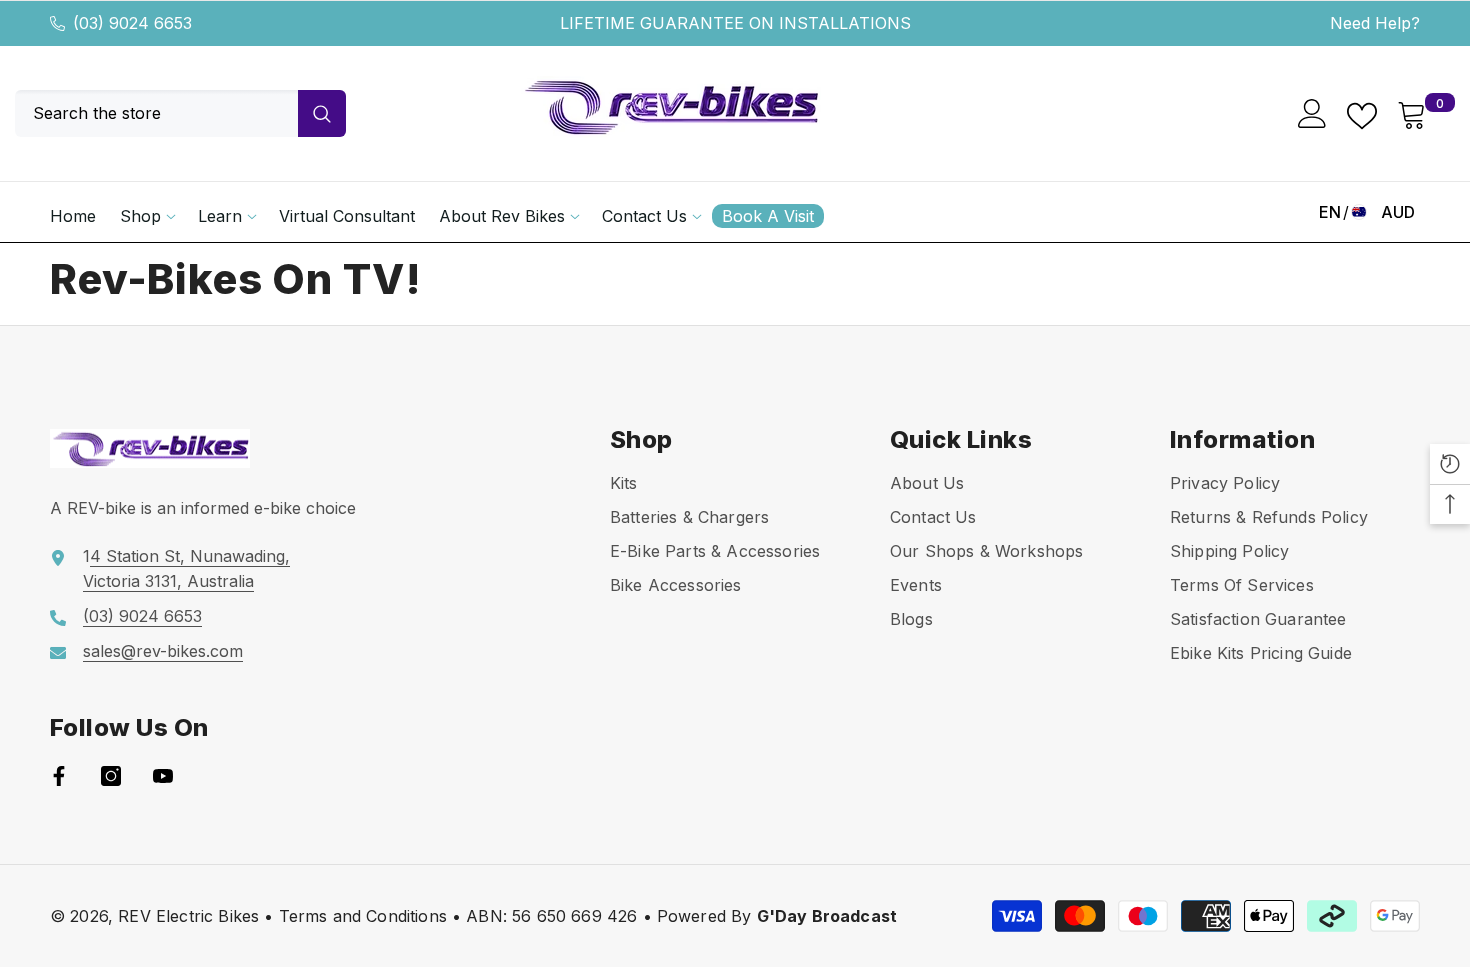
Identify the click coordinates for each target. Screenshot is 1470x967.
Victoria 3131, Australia (168, 581)
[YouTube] (163, 776)
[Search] (180, 113)
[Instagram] (111, 776)
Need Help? (1375, 23)
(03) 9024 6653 (132, 23)
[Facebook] (59, 776)
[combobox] (156, 113)
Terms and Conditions (363, 916)
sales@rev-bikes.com (163, 651)
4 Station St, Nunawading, (190, 556)
